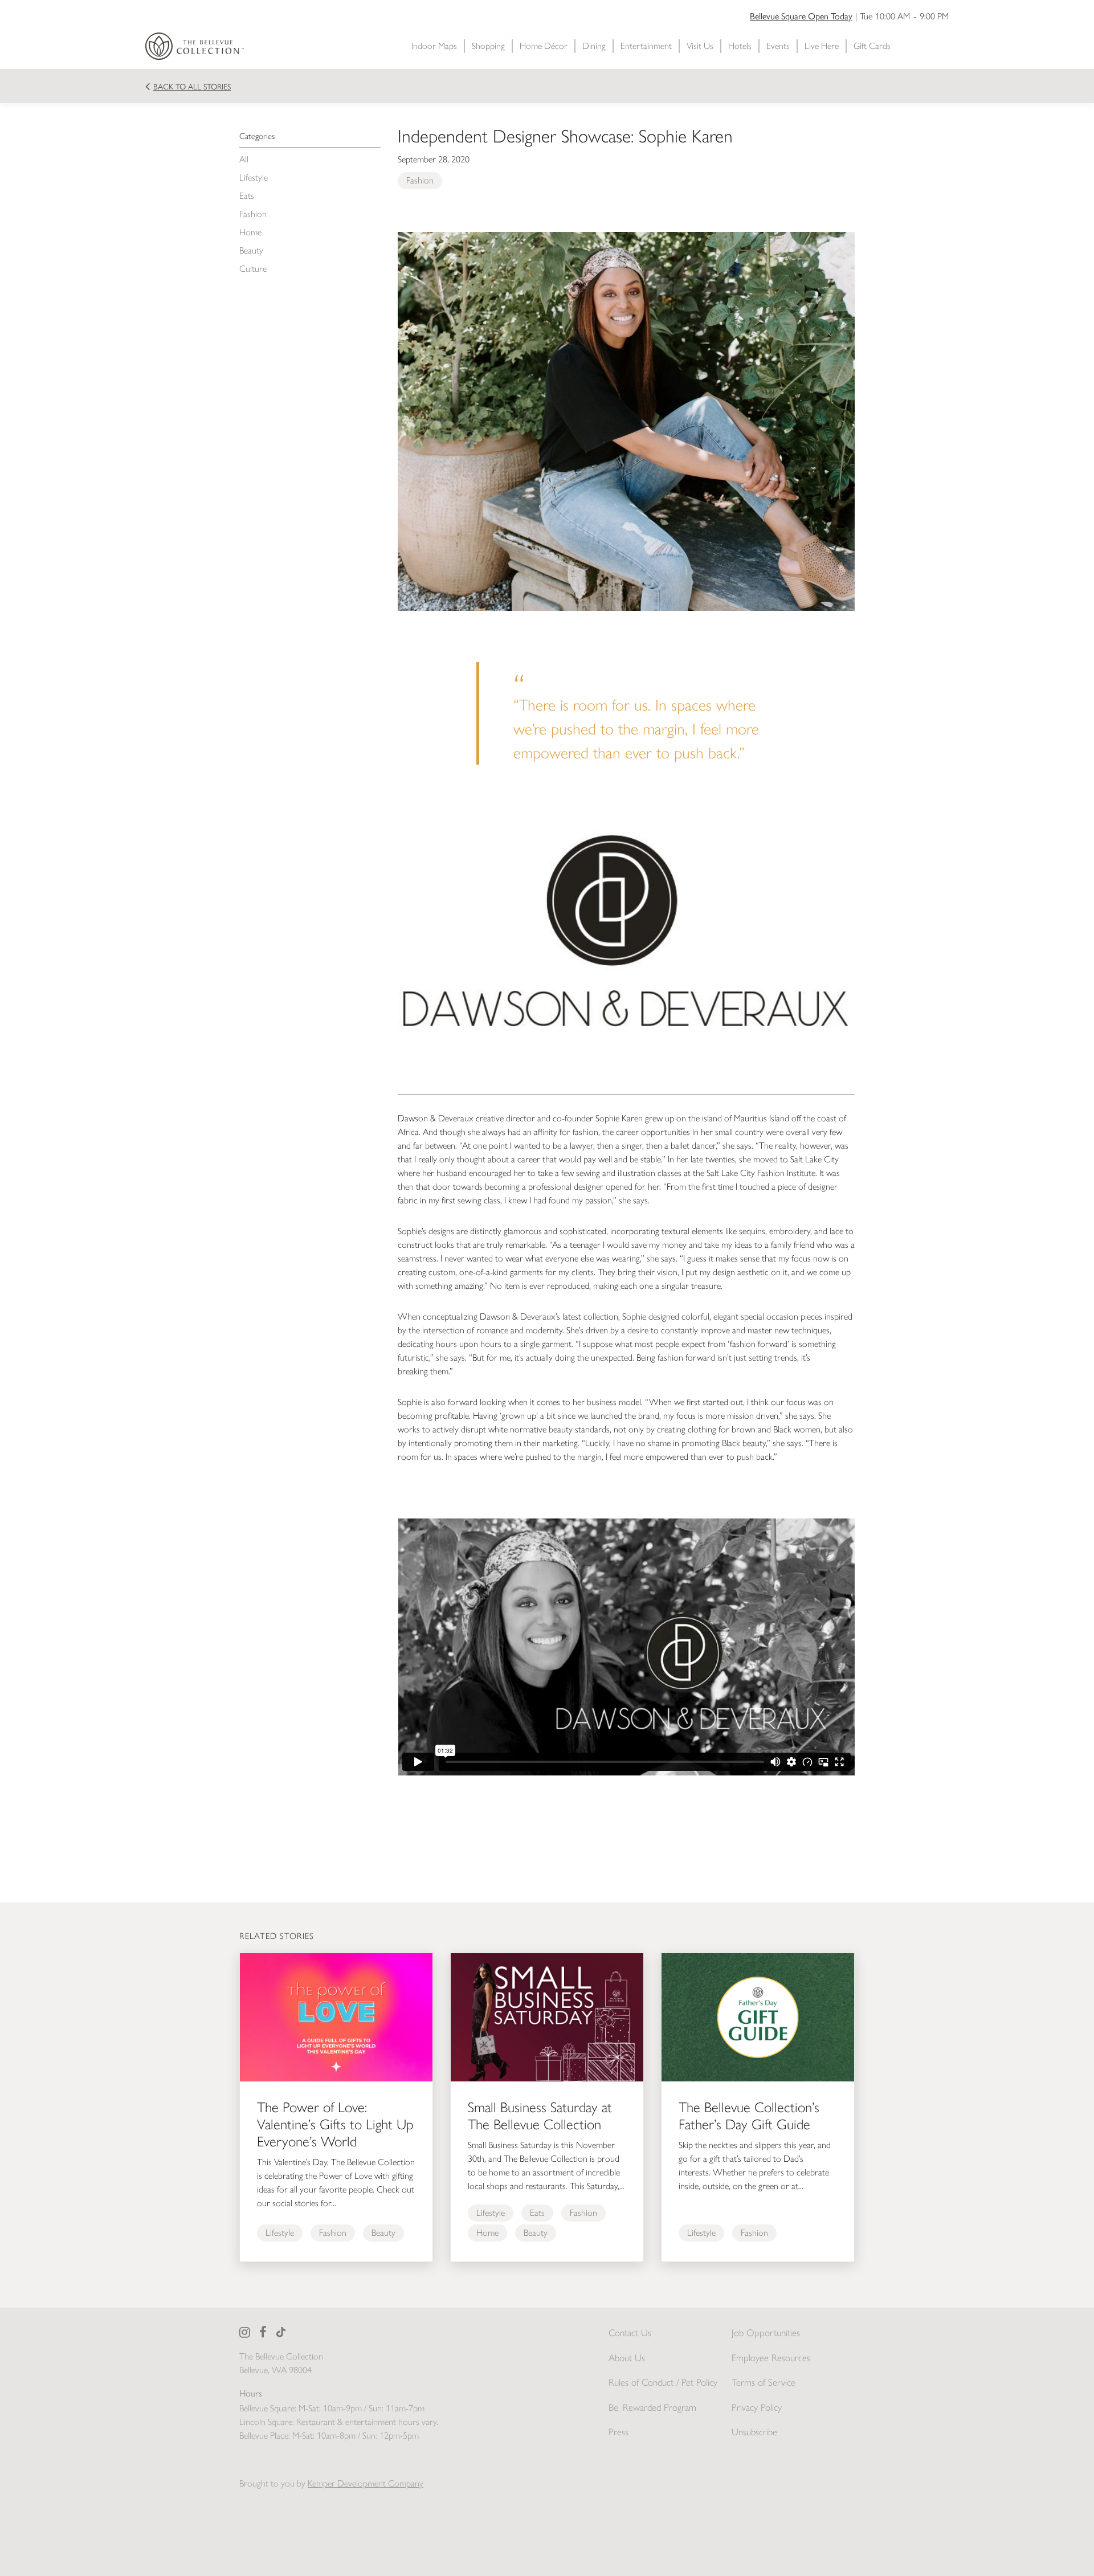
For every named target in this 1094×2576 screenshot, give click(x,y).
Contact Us (630, 2333)
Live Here (822, 46)
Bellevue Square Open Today (801, 16)
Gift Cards (872, 46)
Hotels (740, 46)
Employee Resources (771, 2358)
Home (250, 232)
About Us (627, 2358)
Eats (247, 196)
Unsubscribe (754, 2432)
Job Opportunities (766, 2333)
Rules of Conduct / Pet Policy (663, 2382)
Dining (594, 46)
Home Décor (544, 46)
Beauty (251, 250)
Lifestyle (254, 177)
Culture (253, 269)
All (244, 159)
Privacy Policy (757, 2407)
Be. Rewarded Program (652, 2407)
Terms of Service (764, 2382)
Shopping (488, 46)
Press (619, 2432)
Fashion (253, 214)
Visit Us (700, 46)
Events (778, 46)
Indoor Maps (434, 46)
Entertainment (646, 46)
